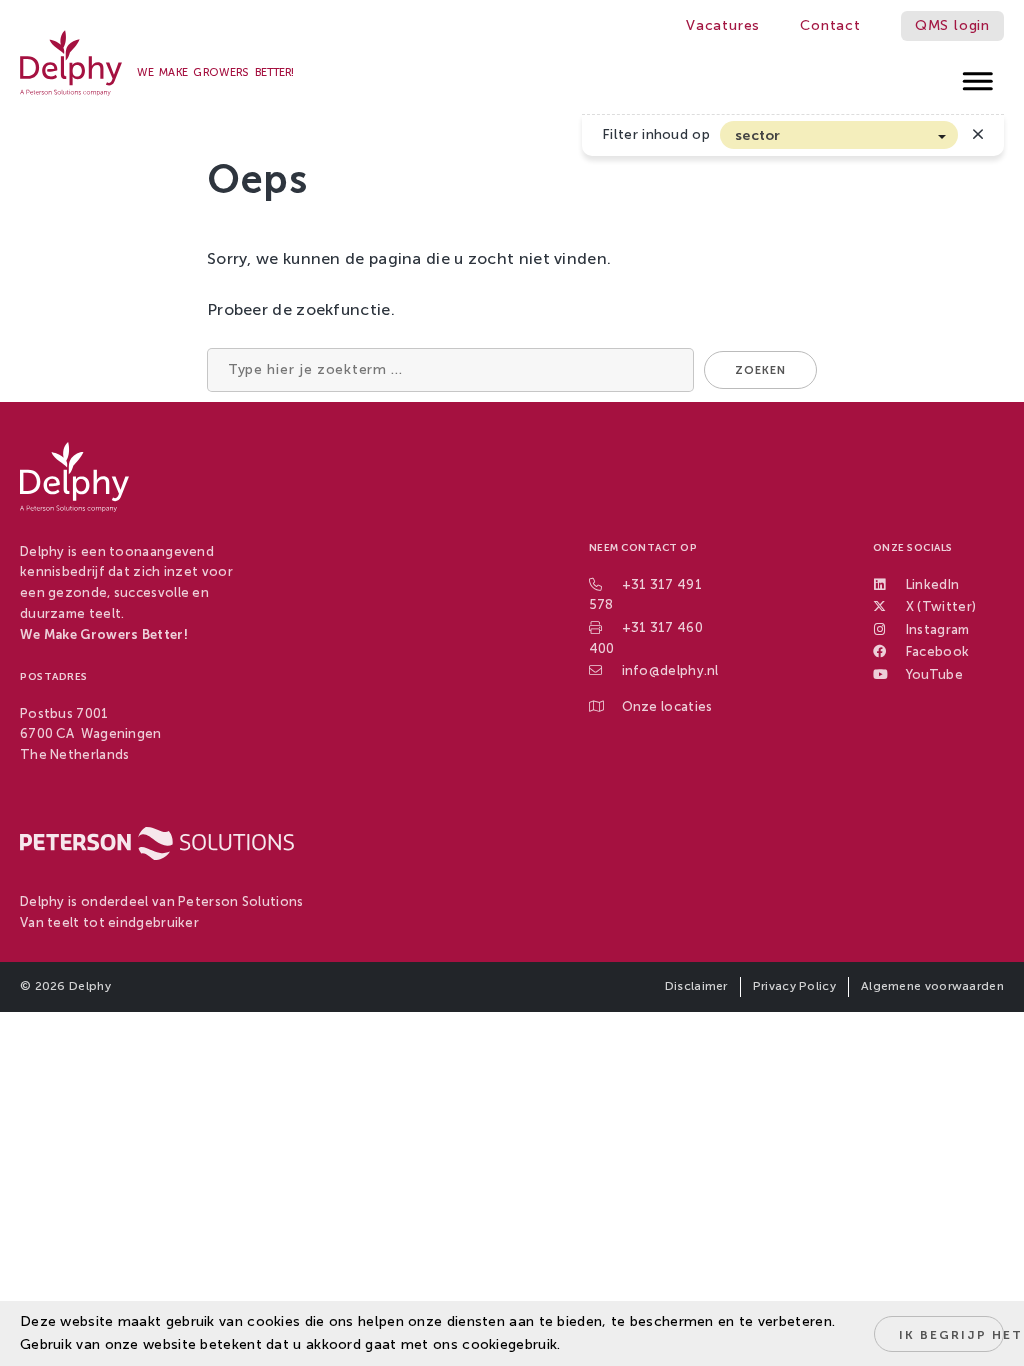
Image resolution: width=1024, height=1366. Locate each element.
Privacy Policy (794, 986)
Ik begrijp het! (951, 1335)
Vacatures (723, 25)
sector (758, 135)
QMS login (952, 25)
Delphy (90, 986)
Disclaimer (696, 986)
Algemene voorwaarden (932, 986)
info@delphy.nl (670, 670)
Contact (830, 25)
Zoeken (760, 370)
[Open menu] (978, 75)
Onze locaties (667, 706)
